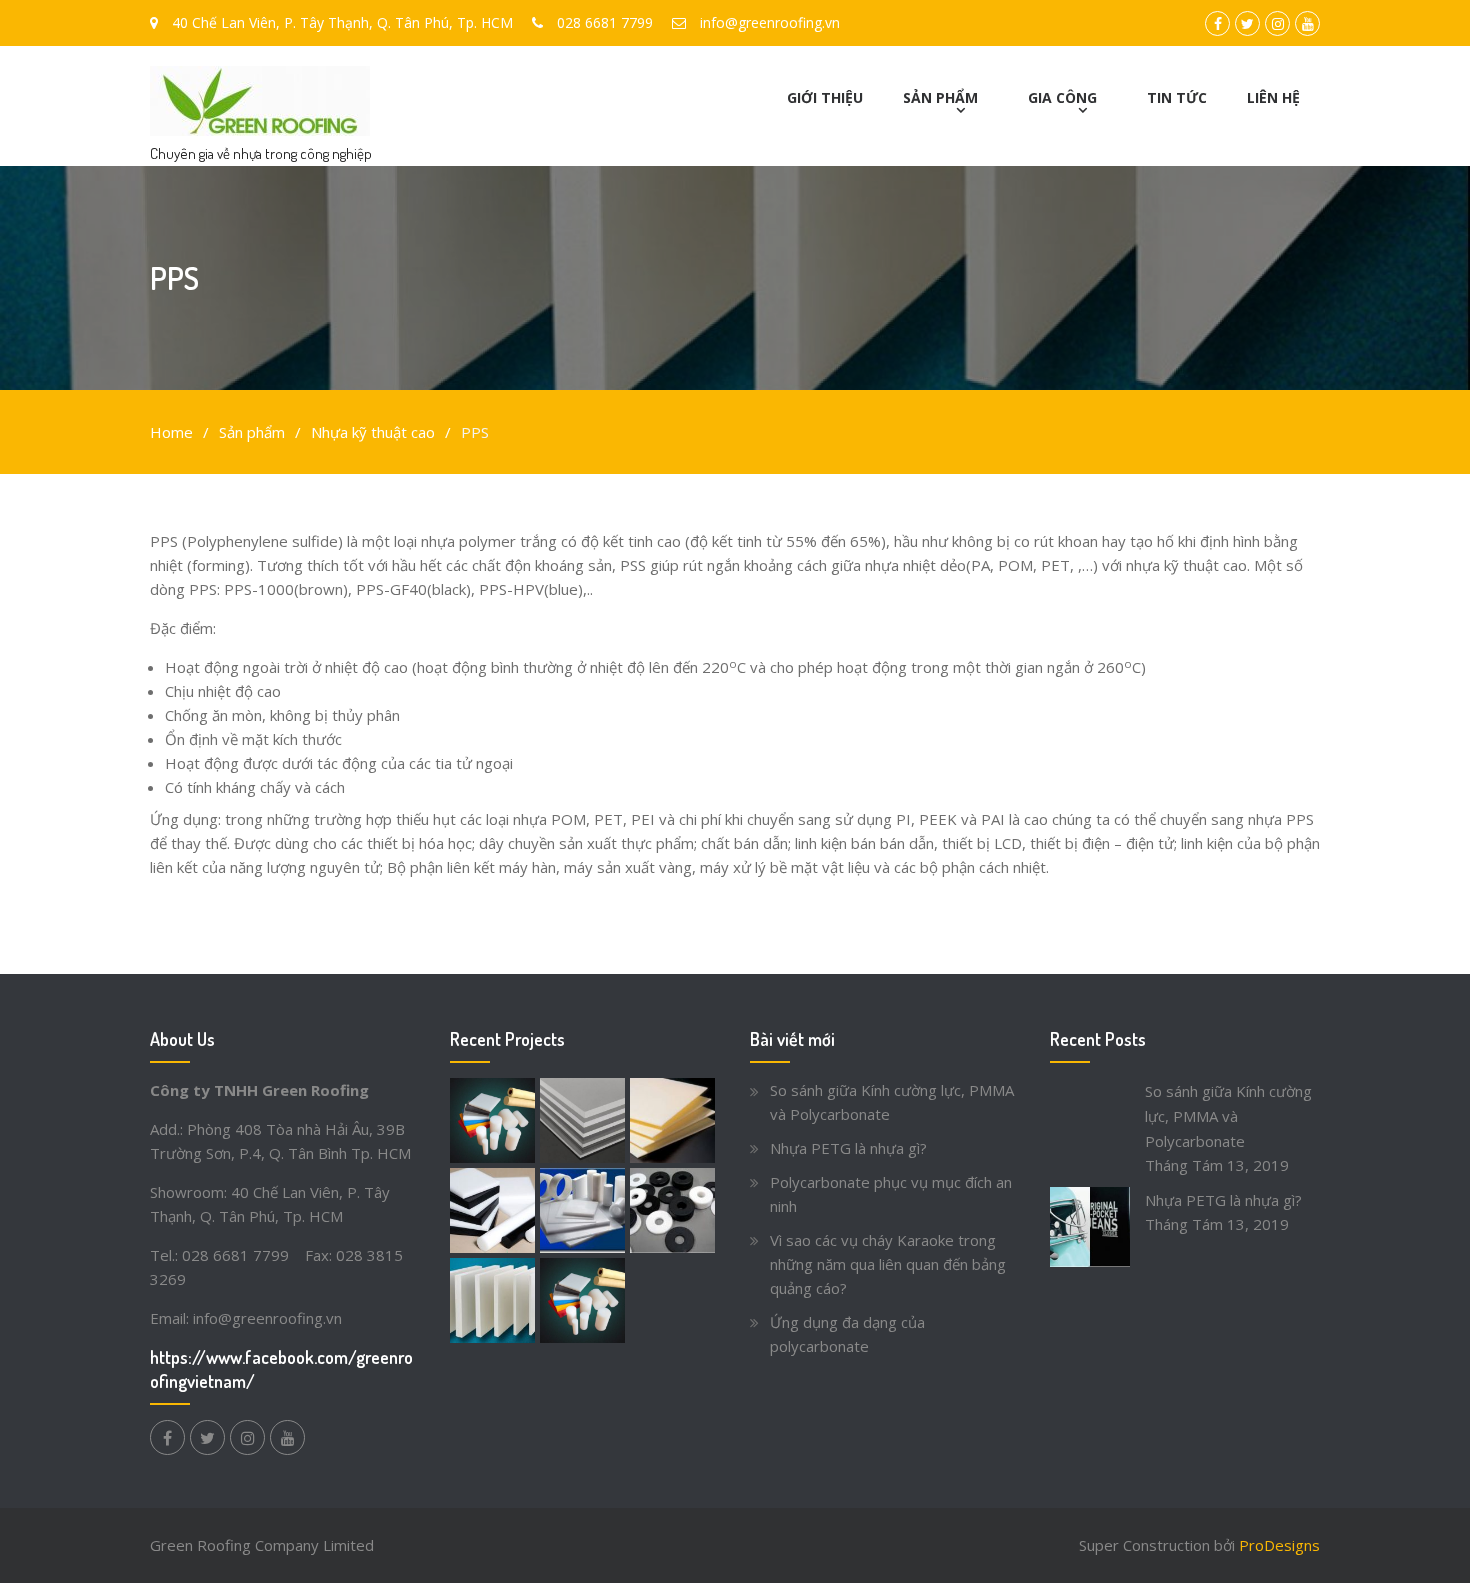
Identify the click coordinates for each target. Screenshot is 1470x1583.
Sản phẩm (940, 97)
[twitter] (207, 1437)
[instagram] (247, 1437)
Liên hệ (1273, 97)
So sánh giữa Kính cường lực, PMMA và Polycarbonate (1228, 1116)
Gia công (1062, 97)
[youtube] (287, 1437)
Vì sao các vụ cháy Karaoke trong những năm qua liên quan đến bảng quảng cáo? (888, 1264)
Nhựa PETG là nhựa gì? (848, 1148)
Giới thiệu (825, 97)
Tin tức (1177, 97)
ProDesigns (1279, 1545)
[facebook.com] (167, 1437)
